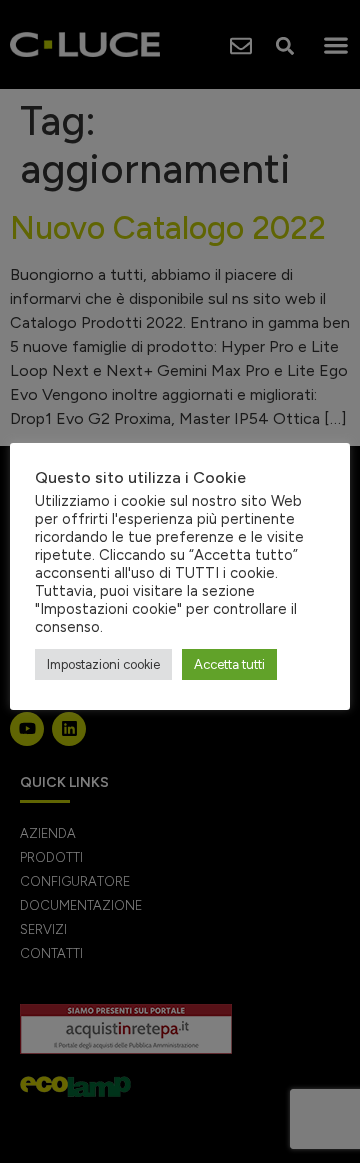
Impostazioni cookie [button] (103, 664)
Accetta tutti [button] (229, 664)
